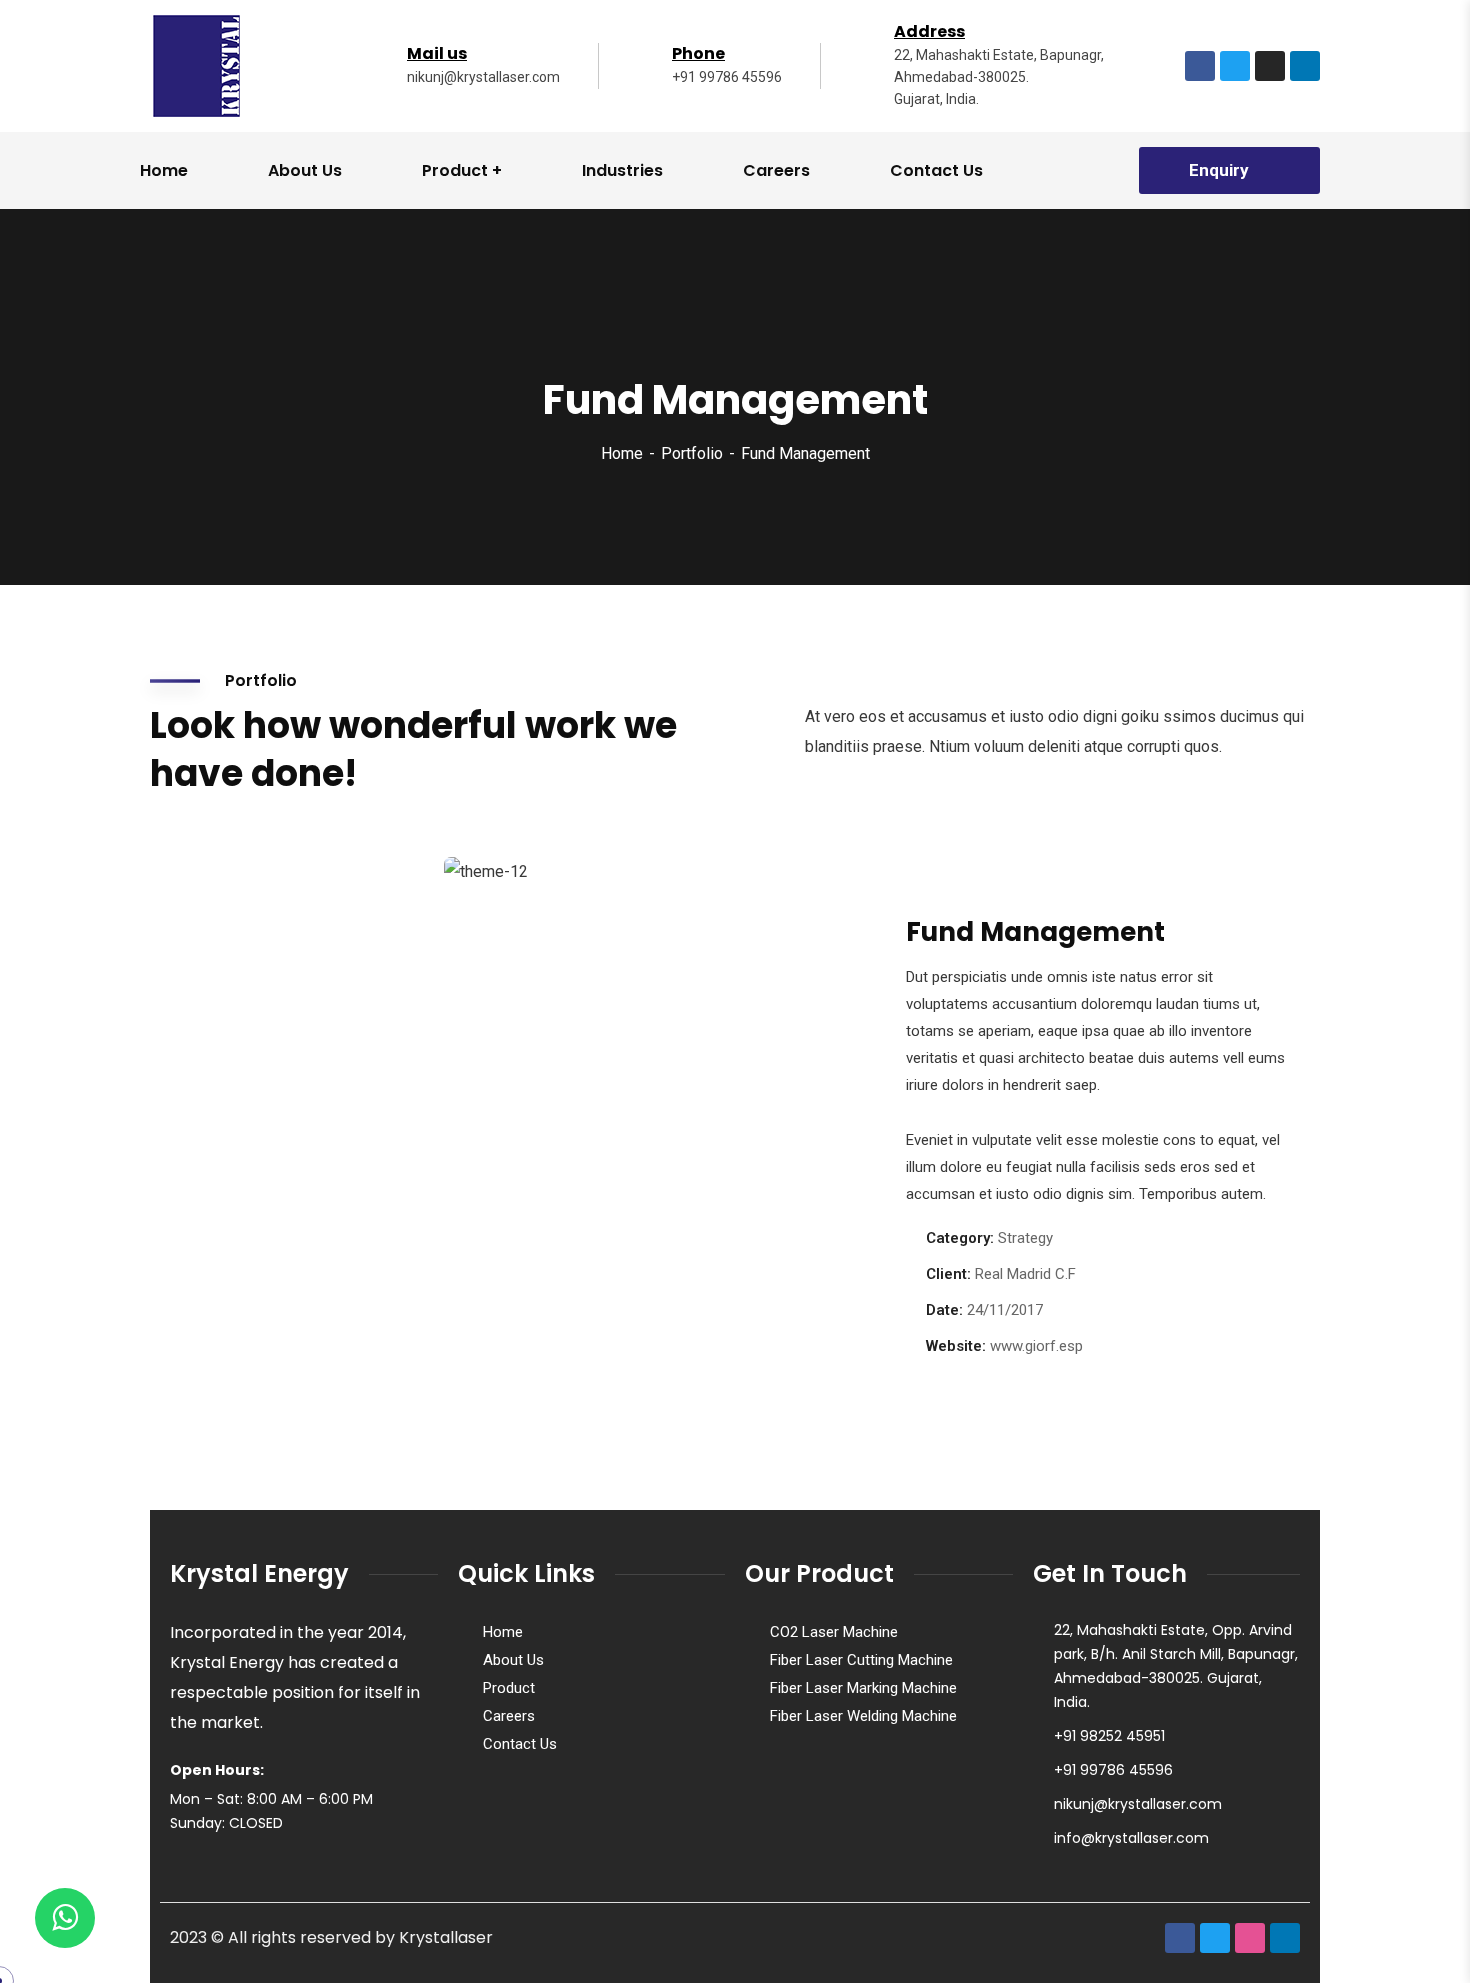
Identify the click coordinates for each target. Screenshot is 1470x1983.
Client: (948, 1274)
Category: (960, 1238)
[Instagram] (1270, 66)
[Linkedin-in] (1305, 66)
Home (622, 453)
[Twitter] (1235, 66)
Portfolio (692, 453)
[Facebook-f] (1200, 66)
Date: (944, 1310)
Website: (956, 1346)
